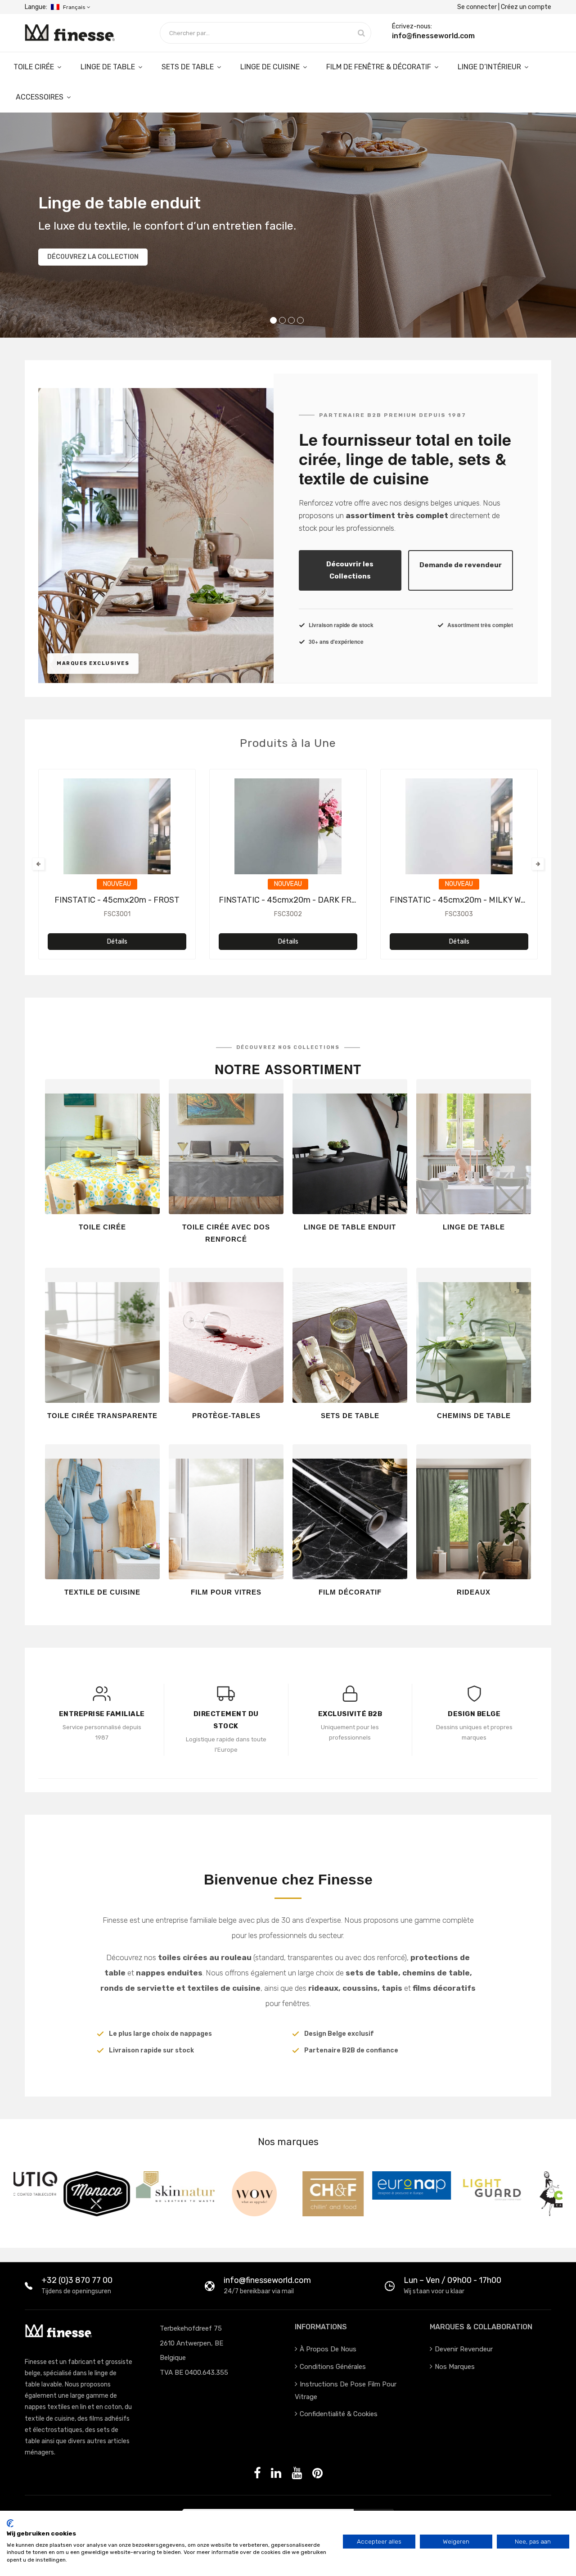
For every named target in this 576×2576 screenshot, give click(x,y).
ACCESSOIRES (40, 97)
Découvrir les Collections (350, 570)
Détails (117, 942)
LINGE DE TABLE (109, 67)
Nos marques (455, 2367)
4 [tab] (300, 320)
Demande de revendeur (461, 565)
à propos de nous (328, 2349)
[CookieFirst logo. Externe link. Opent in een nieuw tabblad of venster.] (10, 2523)
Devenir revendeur (464, 2349)
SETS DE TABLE (189, 67)
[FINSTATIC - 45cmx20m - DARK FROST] (288, 840)
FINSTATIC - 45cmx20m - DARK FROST (293, 900)
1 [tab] (273, 320)
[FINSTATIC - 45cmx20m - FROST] (117, 840)
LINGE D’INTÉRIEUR (490, 67)
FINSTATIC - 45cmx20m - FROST (117, 900)
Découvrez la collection (93, 257)
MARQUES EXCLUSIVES (93, 663)
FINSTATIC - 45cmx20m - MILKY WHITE (464, 900)
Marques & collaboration (481, 2327)
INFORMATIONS (321, 2327)
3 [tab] (291, 320)
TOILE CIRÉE (35, 67)
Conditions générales (333, 2367)
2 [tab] (282, 320)
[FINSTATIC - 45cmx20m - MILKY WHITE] (459, 840)
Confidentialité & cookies (339, 2414)
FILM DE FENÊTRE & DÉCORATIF (380, 67)
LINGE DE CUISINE (271, 67)
